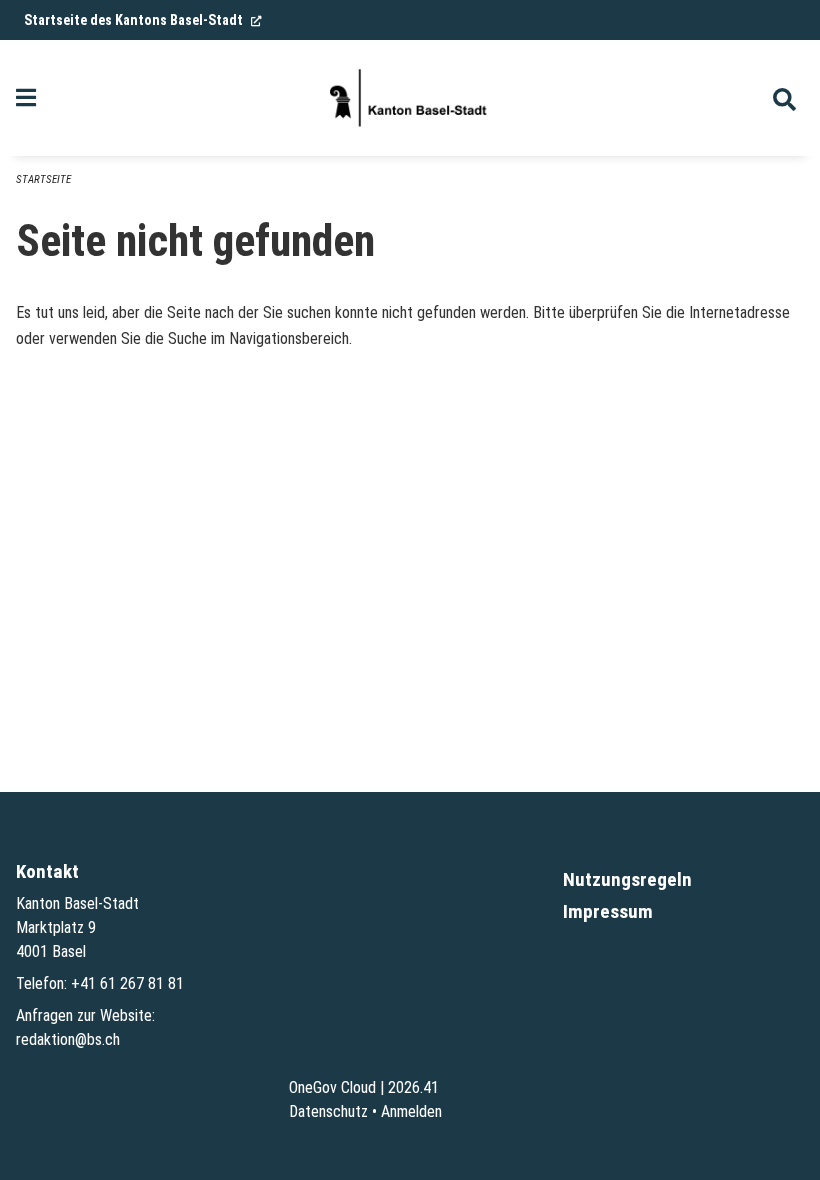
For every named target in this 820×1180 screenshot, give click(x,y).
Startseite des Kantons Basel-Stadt (143, 20)
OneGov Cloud (332, 1087)
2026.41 (413, 1087)
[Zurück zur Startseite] (410, 98)
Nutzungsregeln (627, 879)
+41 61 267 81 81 (127, 983)
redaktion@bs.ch (68, 1039)
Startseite (43, 179)
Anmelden (411, 1111)
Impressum (608, 911)
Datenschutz (328, 1111)
